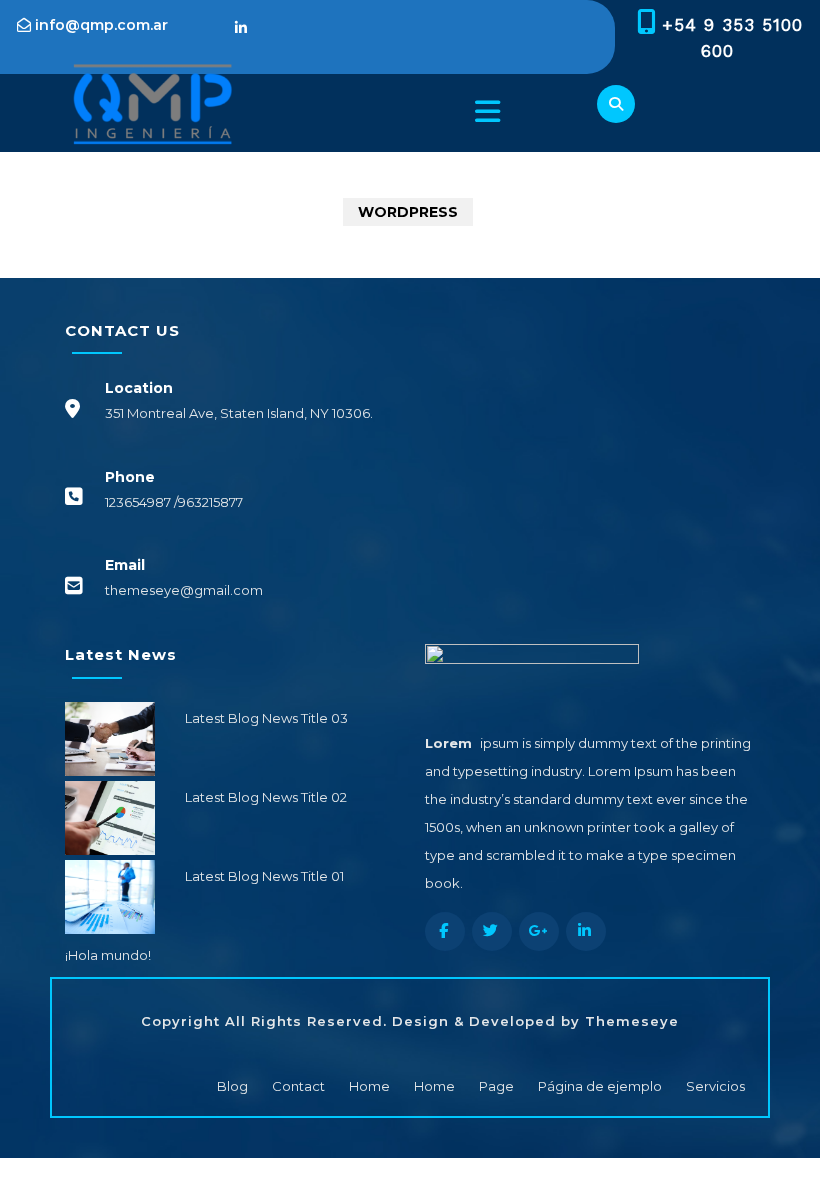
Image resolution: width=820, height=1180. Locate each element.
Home (369, 1086)
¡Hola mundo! (108, 955)
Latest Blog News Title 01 (264, 876)
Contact (298, 1086)
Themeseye (629, 1021)
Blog (232, 1086)
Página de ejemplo (600, 1086)
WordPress (408, 212)
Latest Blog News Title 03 (266, 718)
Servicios (715, 1086)
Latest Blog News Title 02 (266, 797)
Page (496, 1086)
